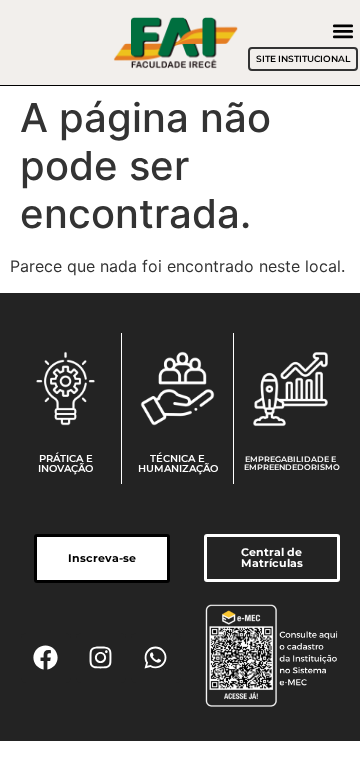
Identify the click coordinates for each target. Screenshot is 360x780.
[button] (343, 30)
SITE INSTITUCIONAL (303, 58)
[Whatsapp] (156, 658)
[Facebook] (46, 658)
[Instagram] (101, 658)
